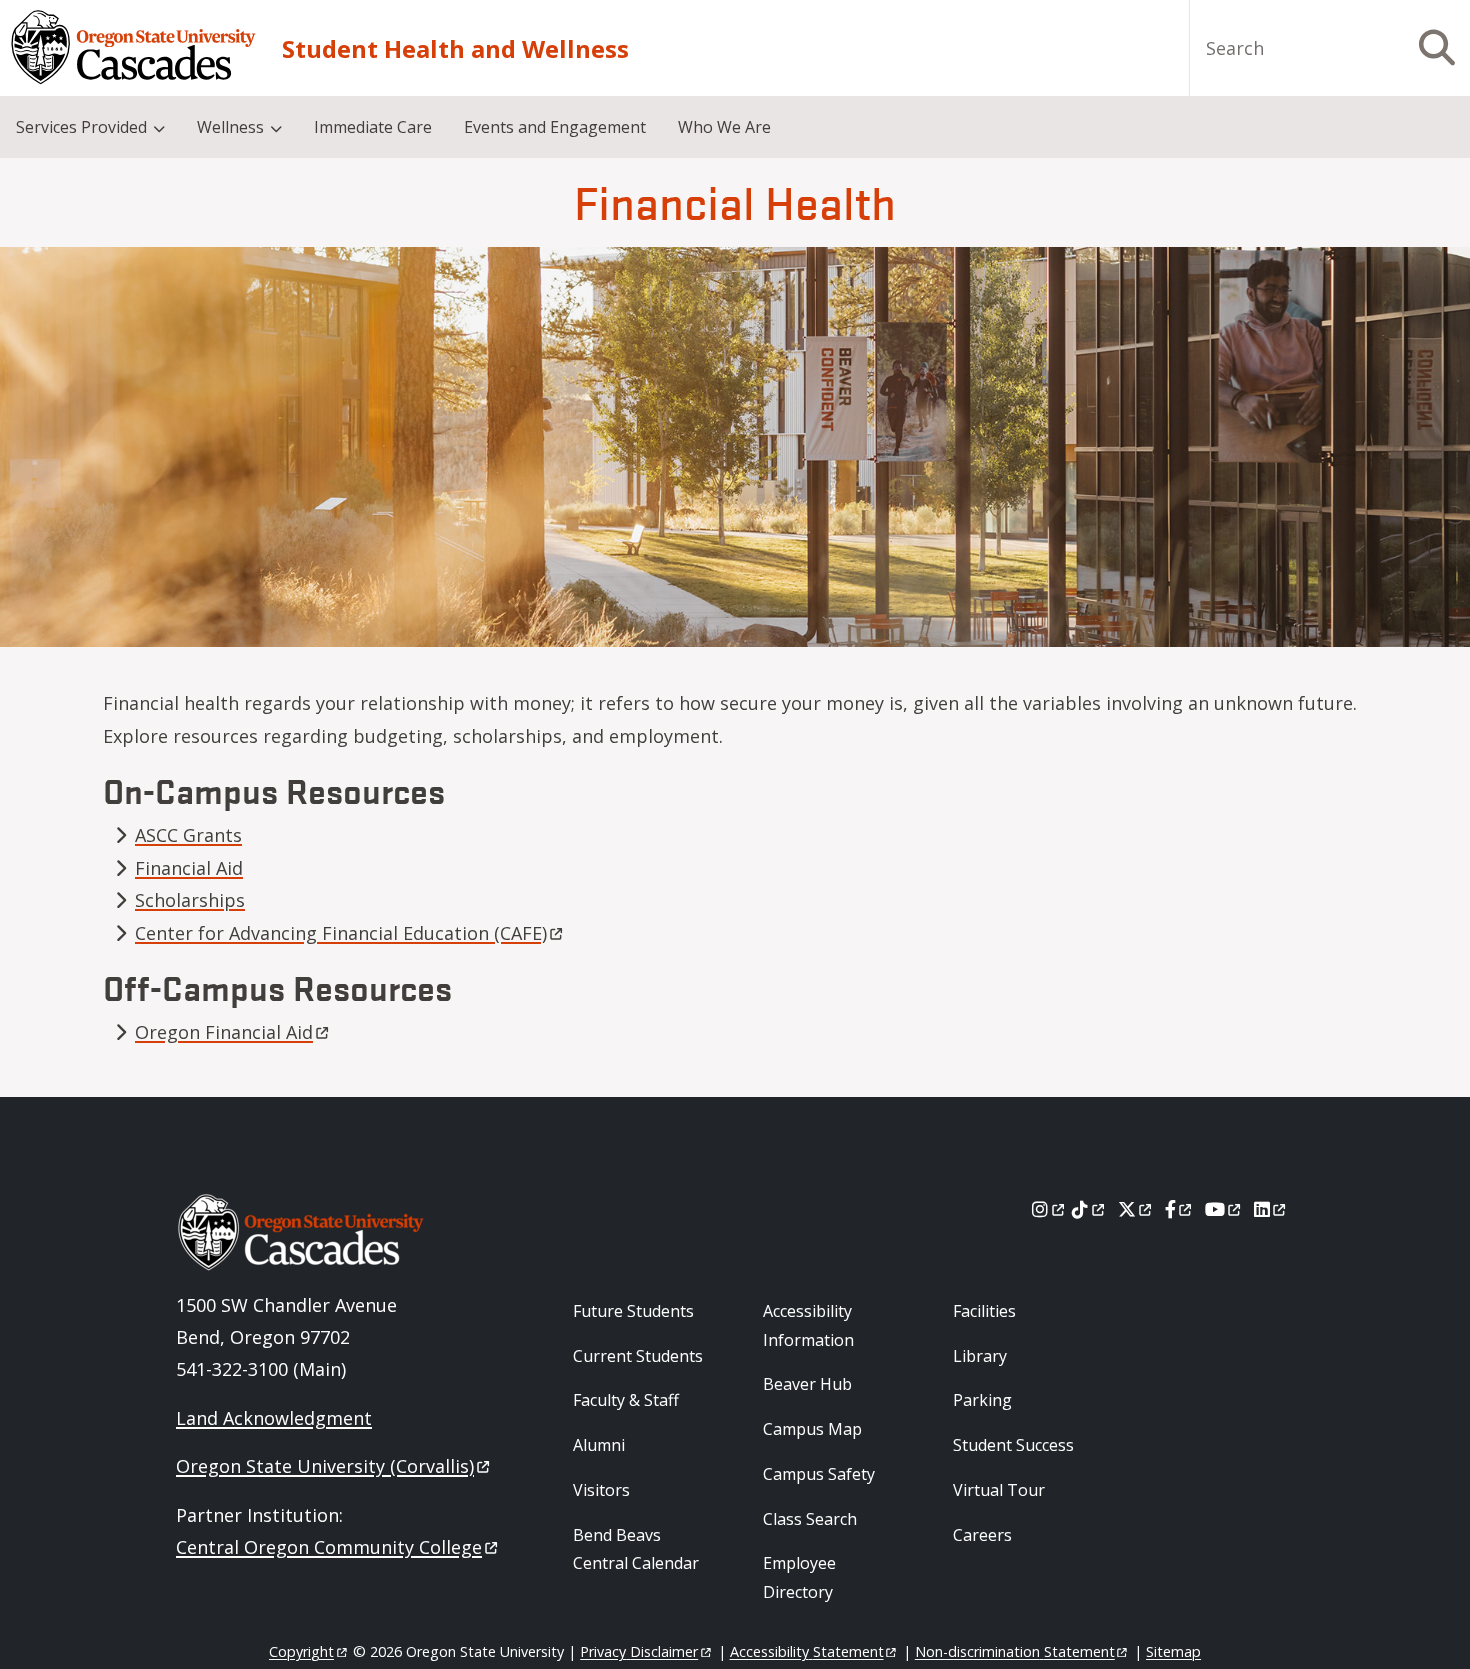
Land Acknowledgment (274, 1418)
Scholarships (190, 900)
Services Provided (81, 127)
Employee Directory (799, 1577)
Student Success (1013, 1445)
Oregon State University (325, 1466)
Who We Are (724, 127)
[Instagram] (1049, 1209)
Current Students (638, 1356)
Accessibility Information (808, 1325)
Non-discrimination (1015, 1651)
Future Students (633, 1311)
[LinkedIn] (1271, 1209)
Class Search (810, 1519)
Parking (982, 1400)
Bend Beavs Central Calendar (636, 1549)
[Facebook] (1180, 1209)
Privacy (639, 1651)
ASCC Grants (188, 835)
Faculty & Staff (626, 1400)
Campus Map (812, 1429)
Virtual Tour (999, 1490)
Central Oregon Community (329, 1547)
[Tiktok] (1089, 1209)
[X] (1136, 1209)
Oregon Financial (224, 1032)
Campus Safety (819, 1474)
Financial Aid (189, 868)
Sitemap (1173, 1651)
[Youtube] (1224, 1209)
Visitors (601, 1490)
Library (980, 1356)
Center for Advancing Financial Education (341, 933)
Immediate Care (373, 127)
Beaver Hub (807, 1384)
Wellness (230, 127)
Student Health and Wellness (455, 48)
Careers (982, 1535)
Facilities (984, 1311)
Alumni (599, 1445)
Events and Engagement (555, 127)
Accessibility (807, 1651)
